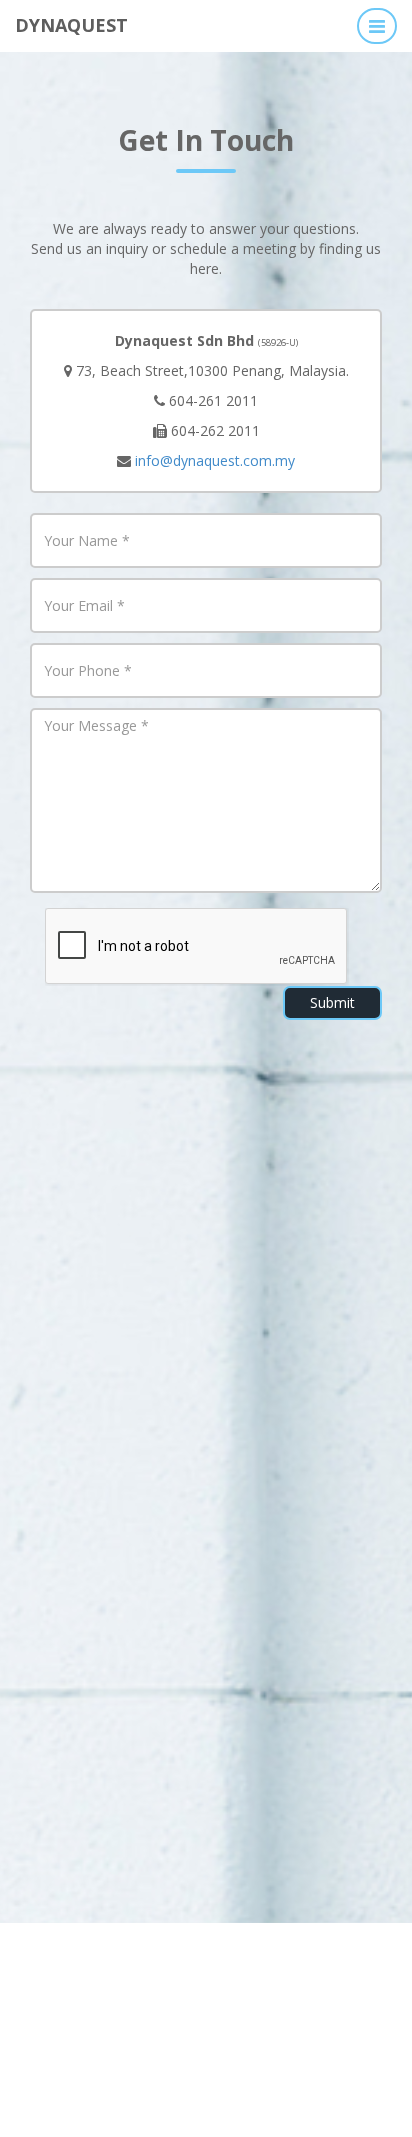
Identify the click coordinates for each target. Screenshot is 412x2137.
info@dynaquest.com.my (215, 460)
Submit (332, 1002)
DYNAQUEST (71, 24)
